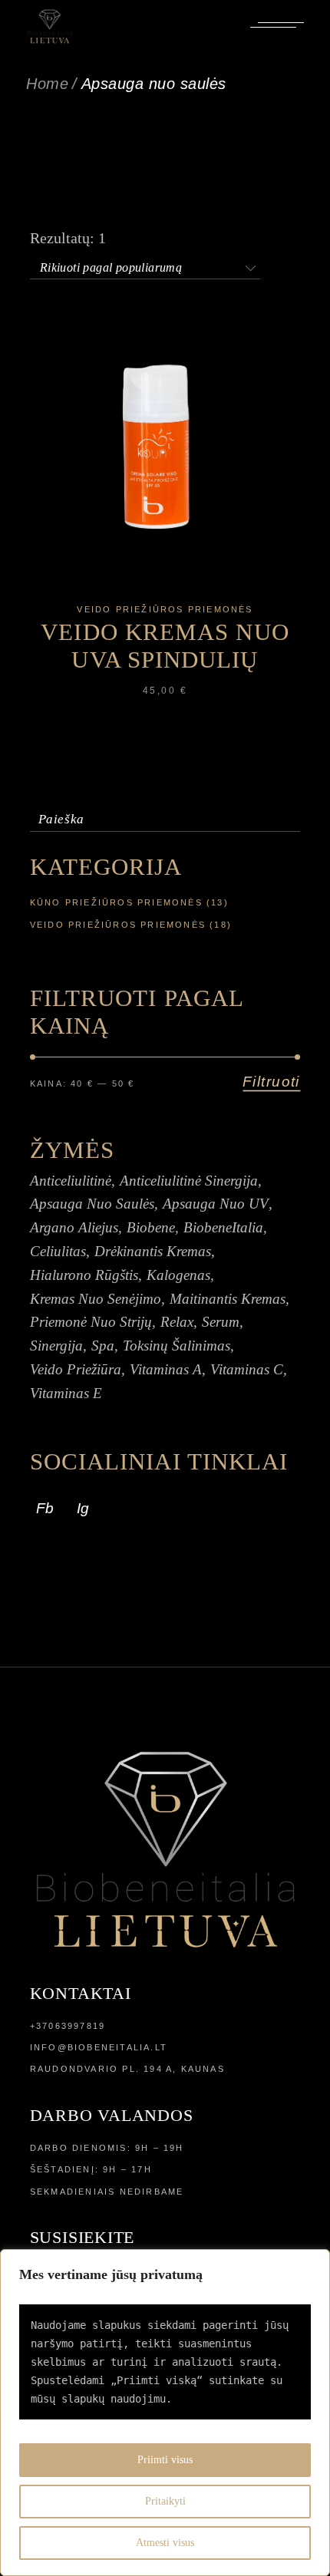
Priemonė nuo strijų (91, 1322)
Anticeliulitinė (71, 1181)
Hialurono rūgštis (84, 1275)
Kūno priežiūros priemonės (116, 902)
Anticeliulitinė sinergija (189, 1181)
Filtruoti (271, 1082)
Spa (103, 1346)
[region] (165, 2413)
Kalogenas (178, 1275)
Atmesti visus (165, 2543)
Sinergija (56, 1346)
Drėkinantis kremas (153, 1251)
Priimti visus (165, 2460)
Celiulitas (58, 1251)
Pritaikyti (165, 2501)
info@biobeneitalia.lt (99, 2047)
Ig (83, 1508)
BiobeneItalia (223, 1227)
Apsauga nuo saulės (92, 1204)
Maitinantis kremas (228, 1299)
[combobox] (145, 265)
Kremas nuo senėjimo (96, 1299)
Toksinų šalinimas (177, 1346)
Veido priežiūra (76, 1369)
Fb (45, 1508)
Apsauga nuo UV (216, 1204)
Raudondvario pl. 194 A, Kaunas (127, 2069)
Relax (177, 1322)
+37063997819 (68, 2026)
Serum (221, 1322)
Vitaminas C (247, 1369)
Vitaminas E (66, 1393)
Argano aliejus (74, 1227)
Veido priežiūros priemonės (165, 609)
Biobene (151, 1227)
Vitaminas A (166, 1369)
